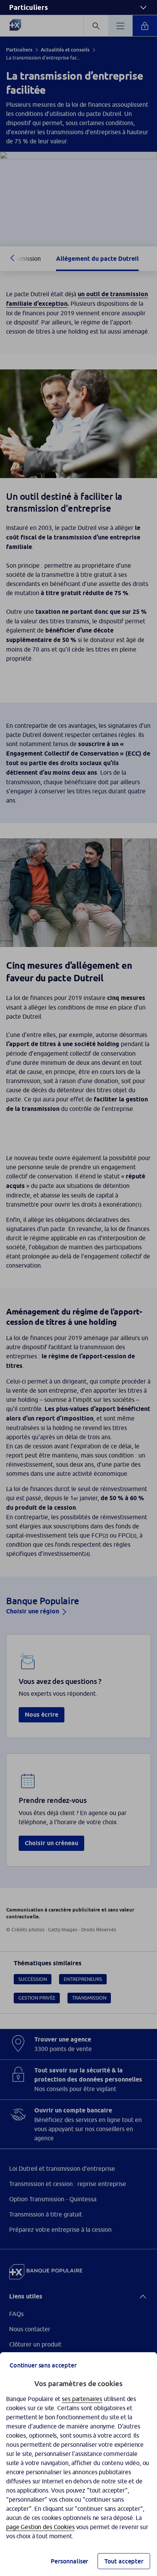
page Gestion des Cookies (40, 2527)
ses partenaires (82, 2399)
